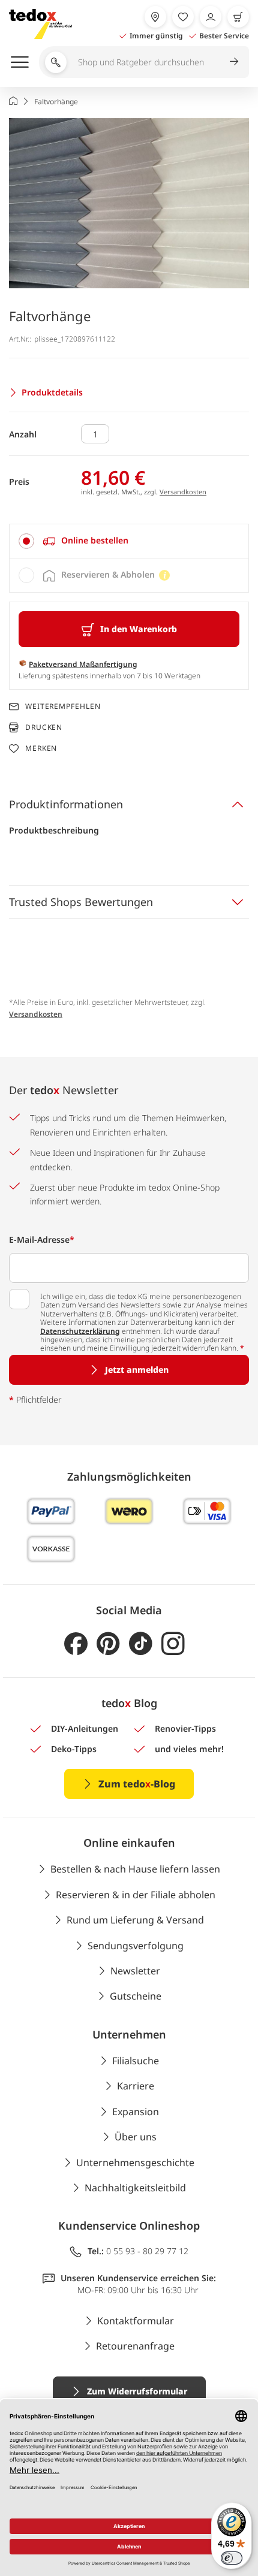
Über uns (136, 2137)
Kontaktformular (136, 2321)
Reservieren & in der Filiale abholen (136, 1895)
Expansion (136, 2112)
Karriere (136, 2086)
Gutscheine (136, 1996)
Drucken (44, 727)
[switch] (232, 2558)
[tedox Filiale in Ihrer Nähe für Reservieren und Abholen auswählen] (155, 17)
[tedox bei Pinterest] (108, 1644)
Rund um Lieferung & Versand (135, 1920)
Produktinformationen (66, 804)
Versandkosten (183, 492)
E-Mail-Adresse (42, 1239)
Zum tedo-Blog (137, 1784)
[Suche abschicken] (234, 61)
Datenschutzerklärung (80, 1331)
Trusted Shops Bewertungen (81, 902)
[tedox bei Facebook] (76, 1644)
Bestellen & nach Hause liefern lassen (135, 1869)
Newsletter (135, 1971)
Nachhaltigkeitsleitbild (135, 2188)
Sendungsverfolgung (136, 1946)
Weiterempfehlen (63, 706)
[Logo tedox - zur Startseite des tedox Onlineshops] (40, 24)
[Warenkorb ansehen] (238, 17)
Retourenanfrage (135, 2346)
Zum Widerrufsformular (137, 2391)
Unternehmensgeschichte (135, 2163)
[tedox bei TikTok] (141, 1644)
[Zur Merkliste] (183, 17)
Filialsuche (136, 2061)
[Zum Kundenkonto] (211, 17)
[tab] (129, 541)
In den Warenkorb (139, 629)
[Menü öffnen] (20, 62)
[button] (129, 203)
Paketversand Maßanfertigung (83, 664)
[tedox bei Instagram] (173, 1644)
